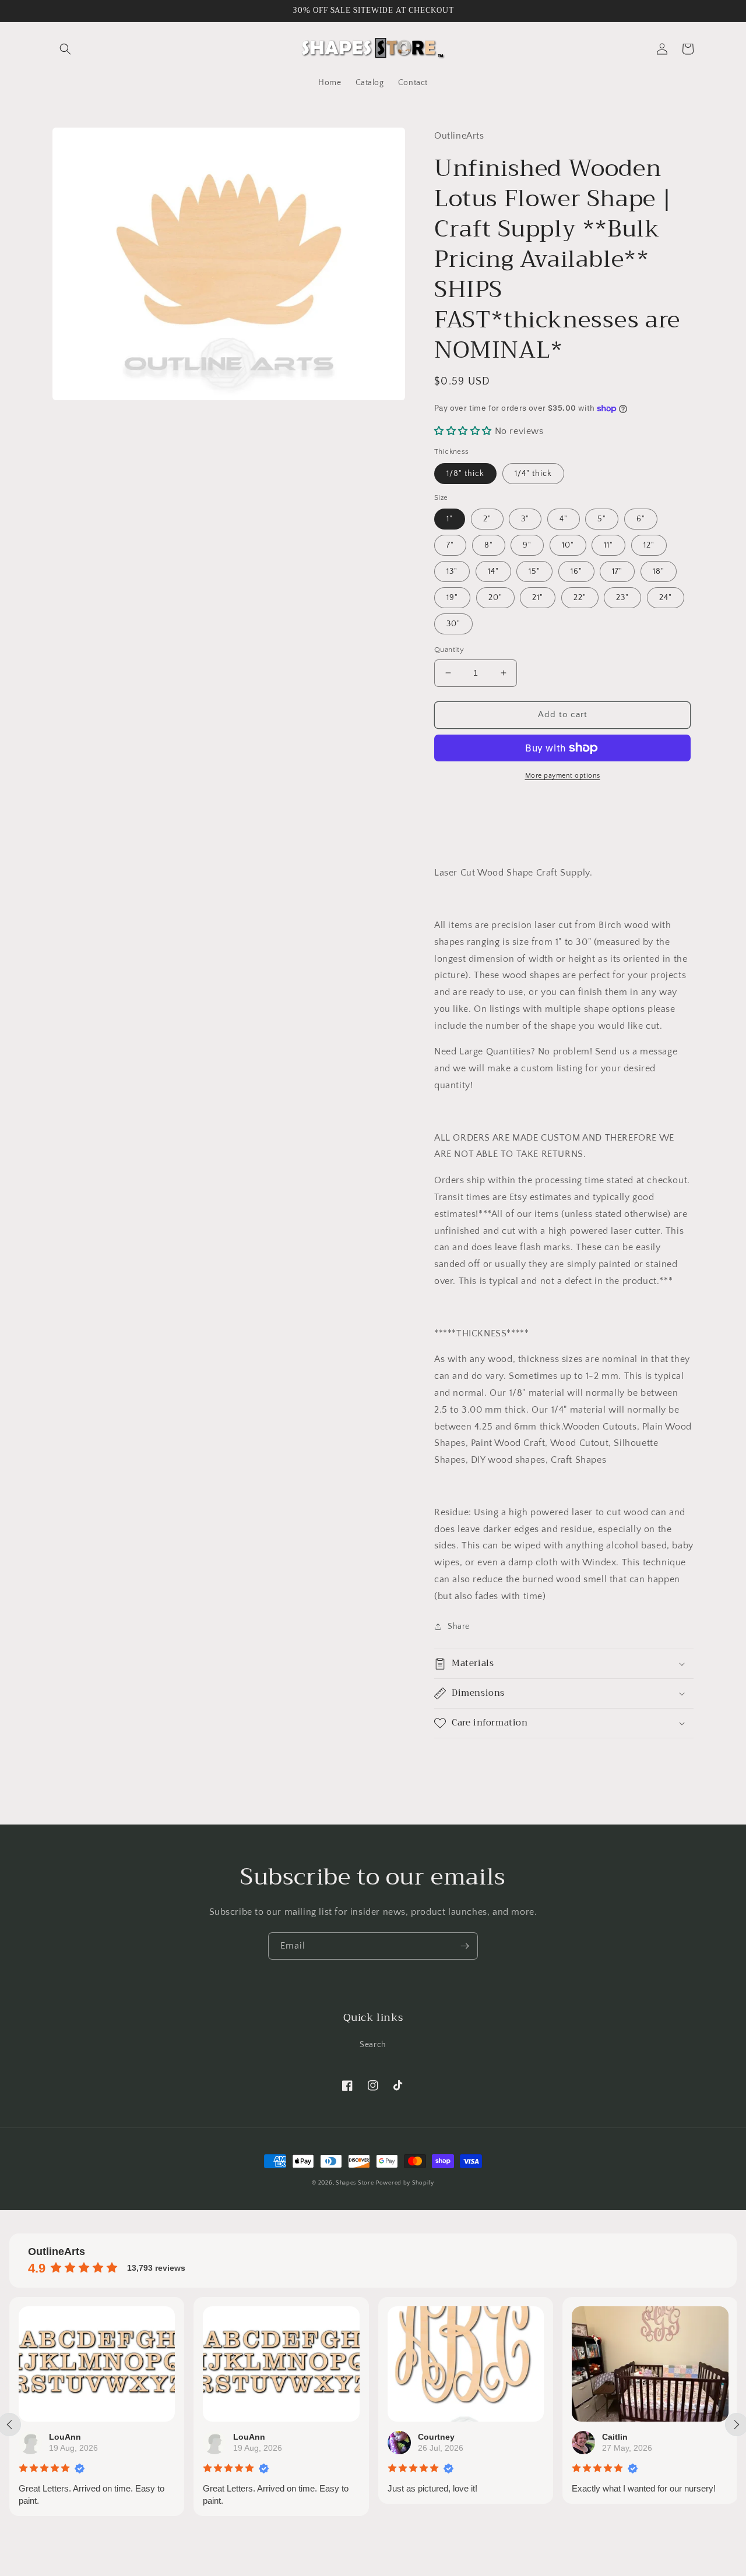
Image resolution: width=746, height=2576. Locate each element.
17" (617, 571)
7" (450, 545)
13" (452, 571)
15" (534, 571)
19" (452, 598)
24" (666, 598)
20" (495, 598)
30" (453, 624)
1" (450, 519)
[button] (65, 49)
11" (608, 545)
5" (602, 519)
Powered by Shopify (405, 2183)
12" (649, 545)
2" (487, 519)
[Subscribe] (465, 1946)
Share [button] (459, 1626)
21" (538, 598)
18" (659, 571)
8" (489, 545)
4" (564, 519)
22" (580, 598)
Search (373, 2045)
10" (568, 545)
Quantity (449, 650)
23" (622, 598)
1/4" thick (533, 474)
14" (493, 571)
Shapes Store (355, 2183)
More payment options (563, 776)
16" (576, 571)
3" (525, 519)
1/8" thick (465, 474)
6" (641, 519)
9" (527, 545)
